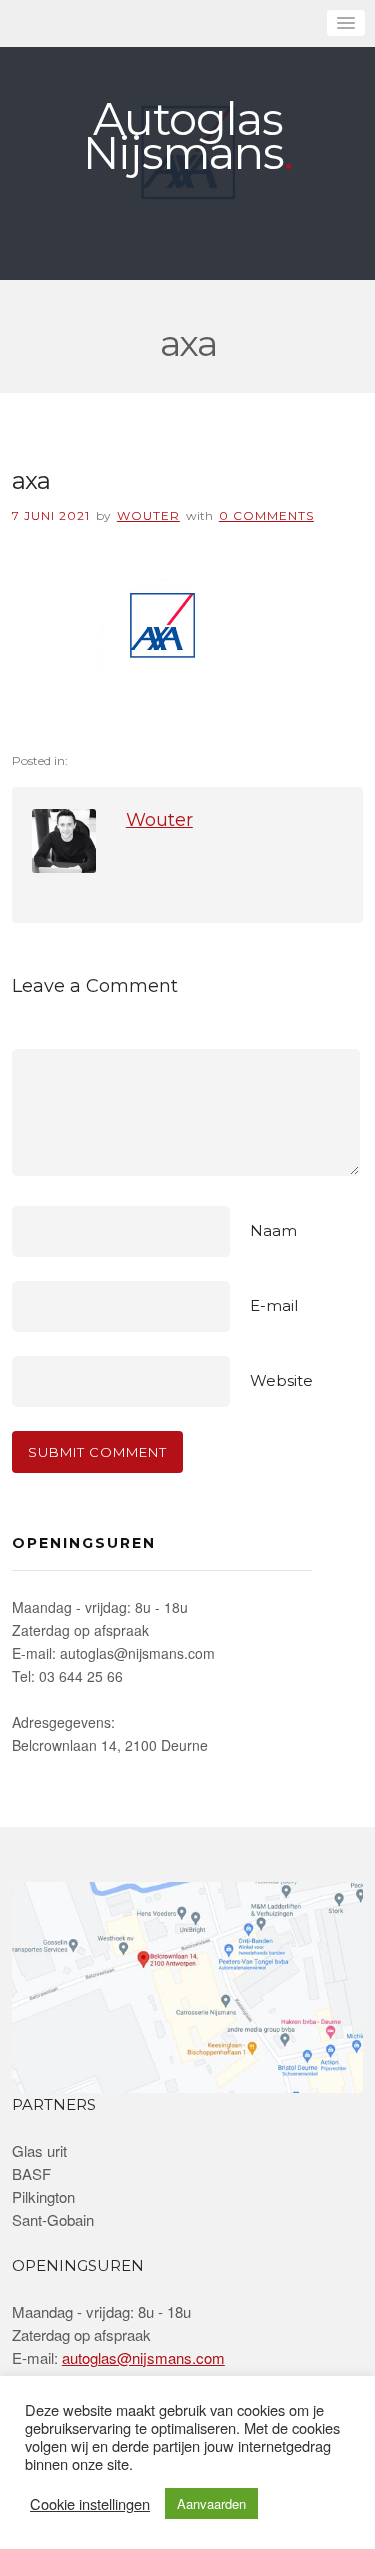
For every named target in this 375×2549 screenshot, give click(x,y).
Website (281, 1380)
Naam (273, 1230)
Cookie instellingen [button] (90, 2504)
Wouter (148, 515)
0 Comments (266, 515)
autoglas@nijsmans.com (143, 2357)
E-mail (274, 1305)
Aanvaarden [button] (211, 2503)
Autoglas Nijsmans (183, 136)
